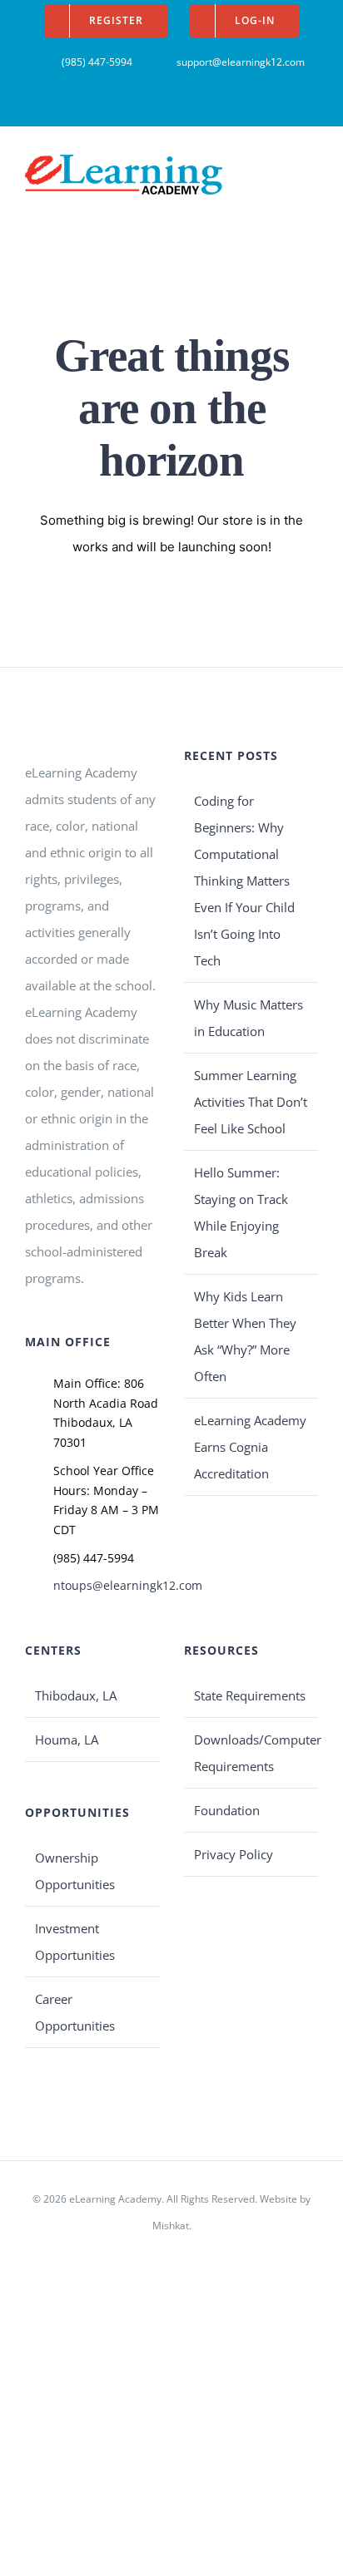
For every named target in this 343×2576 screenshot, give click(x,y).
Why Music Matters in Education (249, 1018)
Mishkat (171, 2226)
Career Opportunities (75, 2012)
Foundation (227, 1810)
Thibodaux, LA (76, 1695)
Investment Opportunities (75, 1942)
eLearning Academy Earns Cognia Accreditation (250, 1447)
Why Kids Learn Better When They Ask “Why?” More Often (245, 1336)
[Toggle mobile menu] (311, 167)
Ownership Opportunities (75, 1871)
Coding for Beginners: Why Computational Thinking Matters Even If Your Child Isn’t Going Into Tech (244, 881)
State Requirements (250, 1695)
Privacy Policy (234, 1854)
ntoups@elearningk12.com (106, 1585)
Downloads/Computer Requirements (252, 1753)
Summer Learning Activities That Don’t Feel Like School (251, 1102)
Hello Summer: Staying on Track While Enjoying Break (241, 1212)
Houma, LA (67, 1740)
